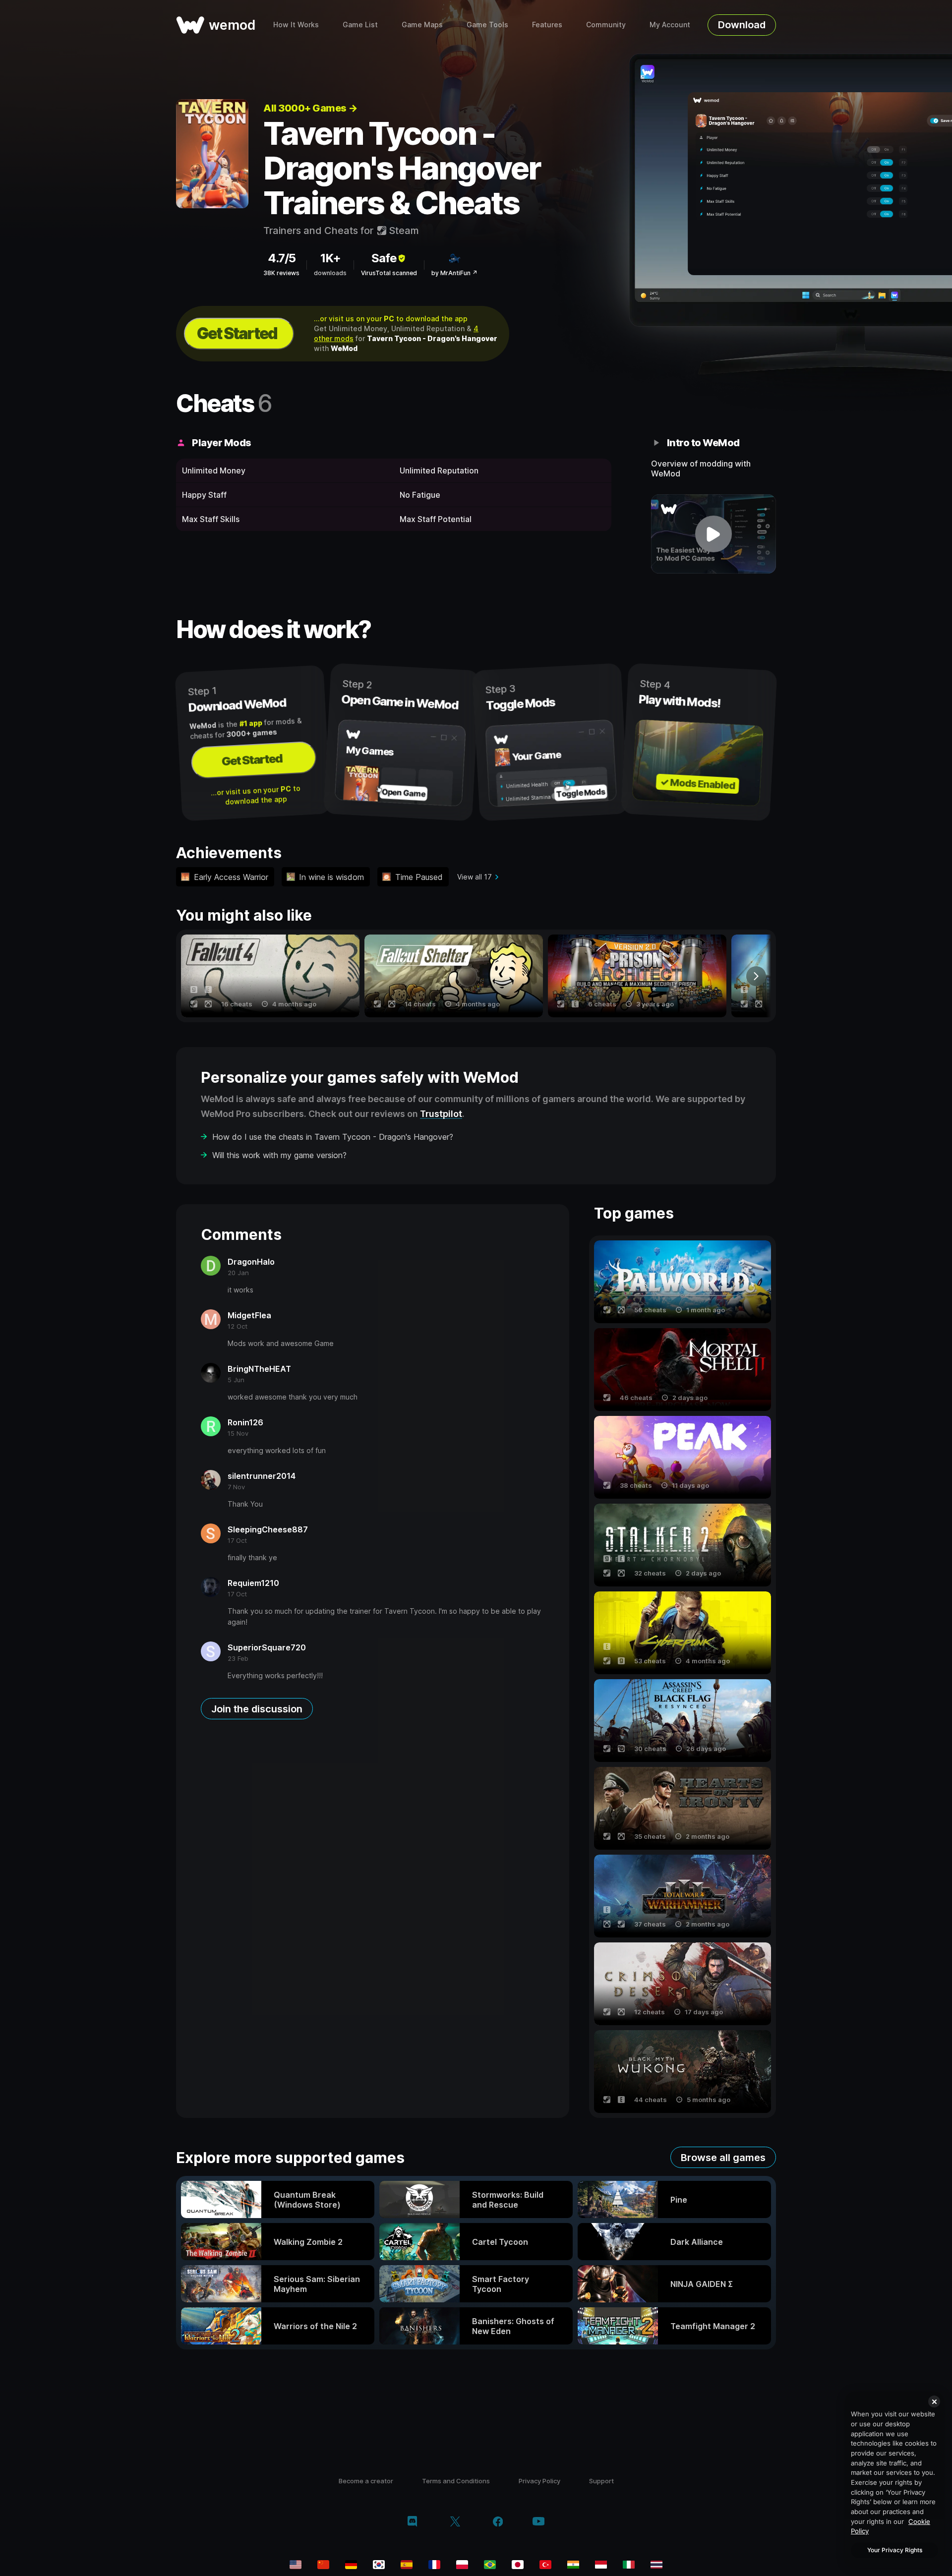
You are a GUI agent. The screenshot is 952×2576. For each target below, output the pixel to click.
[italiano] (629, 2565)
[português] (490, 2565)
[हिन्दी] (573, 2565)
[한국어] (379, 2565)
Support (601, 2481)
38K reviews (281, 273)
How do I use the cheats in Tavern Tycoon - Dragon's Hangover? (333, 1137)
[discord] (412, 2522)
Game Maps (422, 25)
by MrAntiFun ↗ (454, 273)
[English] (296, 2565)
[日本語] (518, 2565)
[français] (434, 2565)
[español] (407, 2565)
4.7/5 (282, 258)
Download (742, 25)
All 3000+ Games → (310, 108)
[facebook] (498, 2522)
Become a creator (366, 2481)
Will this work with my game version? (279, 1155)
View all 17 (475, 877)
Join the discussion (257, 1709)
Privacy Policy (539, 2481)
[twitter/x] (455, 2522)
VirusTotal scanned (389, 273)
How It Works (296, 25)
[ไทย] (656, 2565)
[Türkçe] (545, 2565)
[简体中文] (323, 2565)
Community (606, 25)
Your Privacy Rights (895, 2550)
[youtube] (538, 2522)
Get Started (237, 333)
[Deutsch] (351, 2565)
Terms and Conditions (456, 2481)
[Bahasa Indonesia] (601, 2565)
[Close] (934, 2401)
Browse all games (723, 2158)
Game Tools (487, 25)
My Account (670, 25)
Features (547, 25)
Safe (384, 258)
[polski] (462, 2565)
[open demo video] (714, 534)
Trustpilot (441, 1114)
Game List (360, 25)
